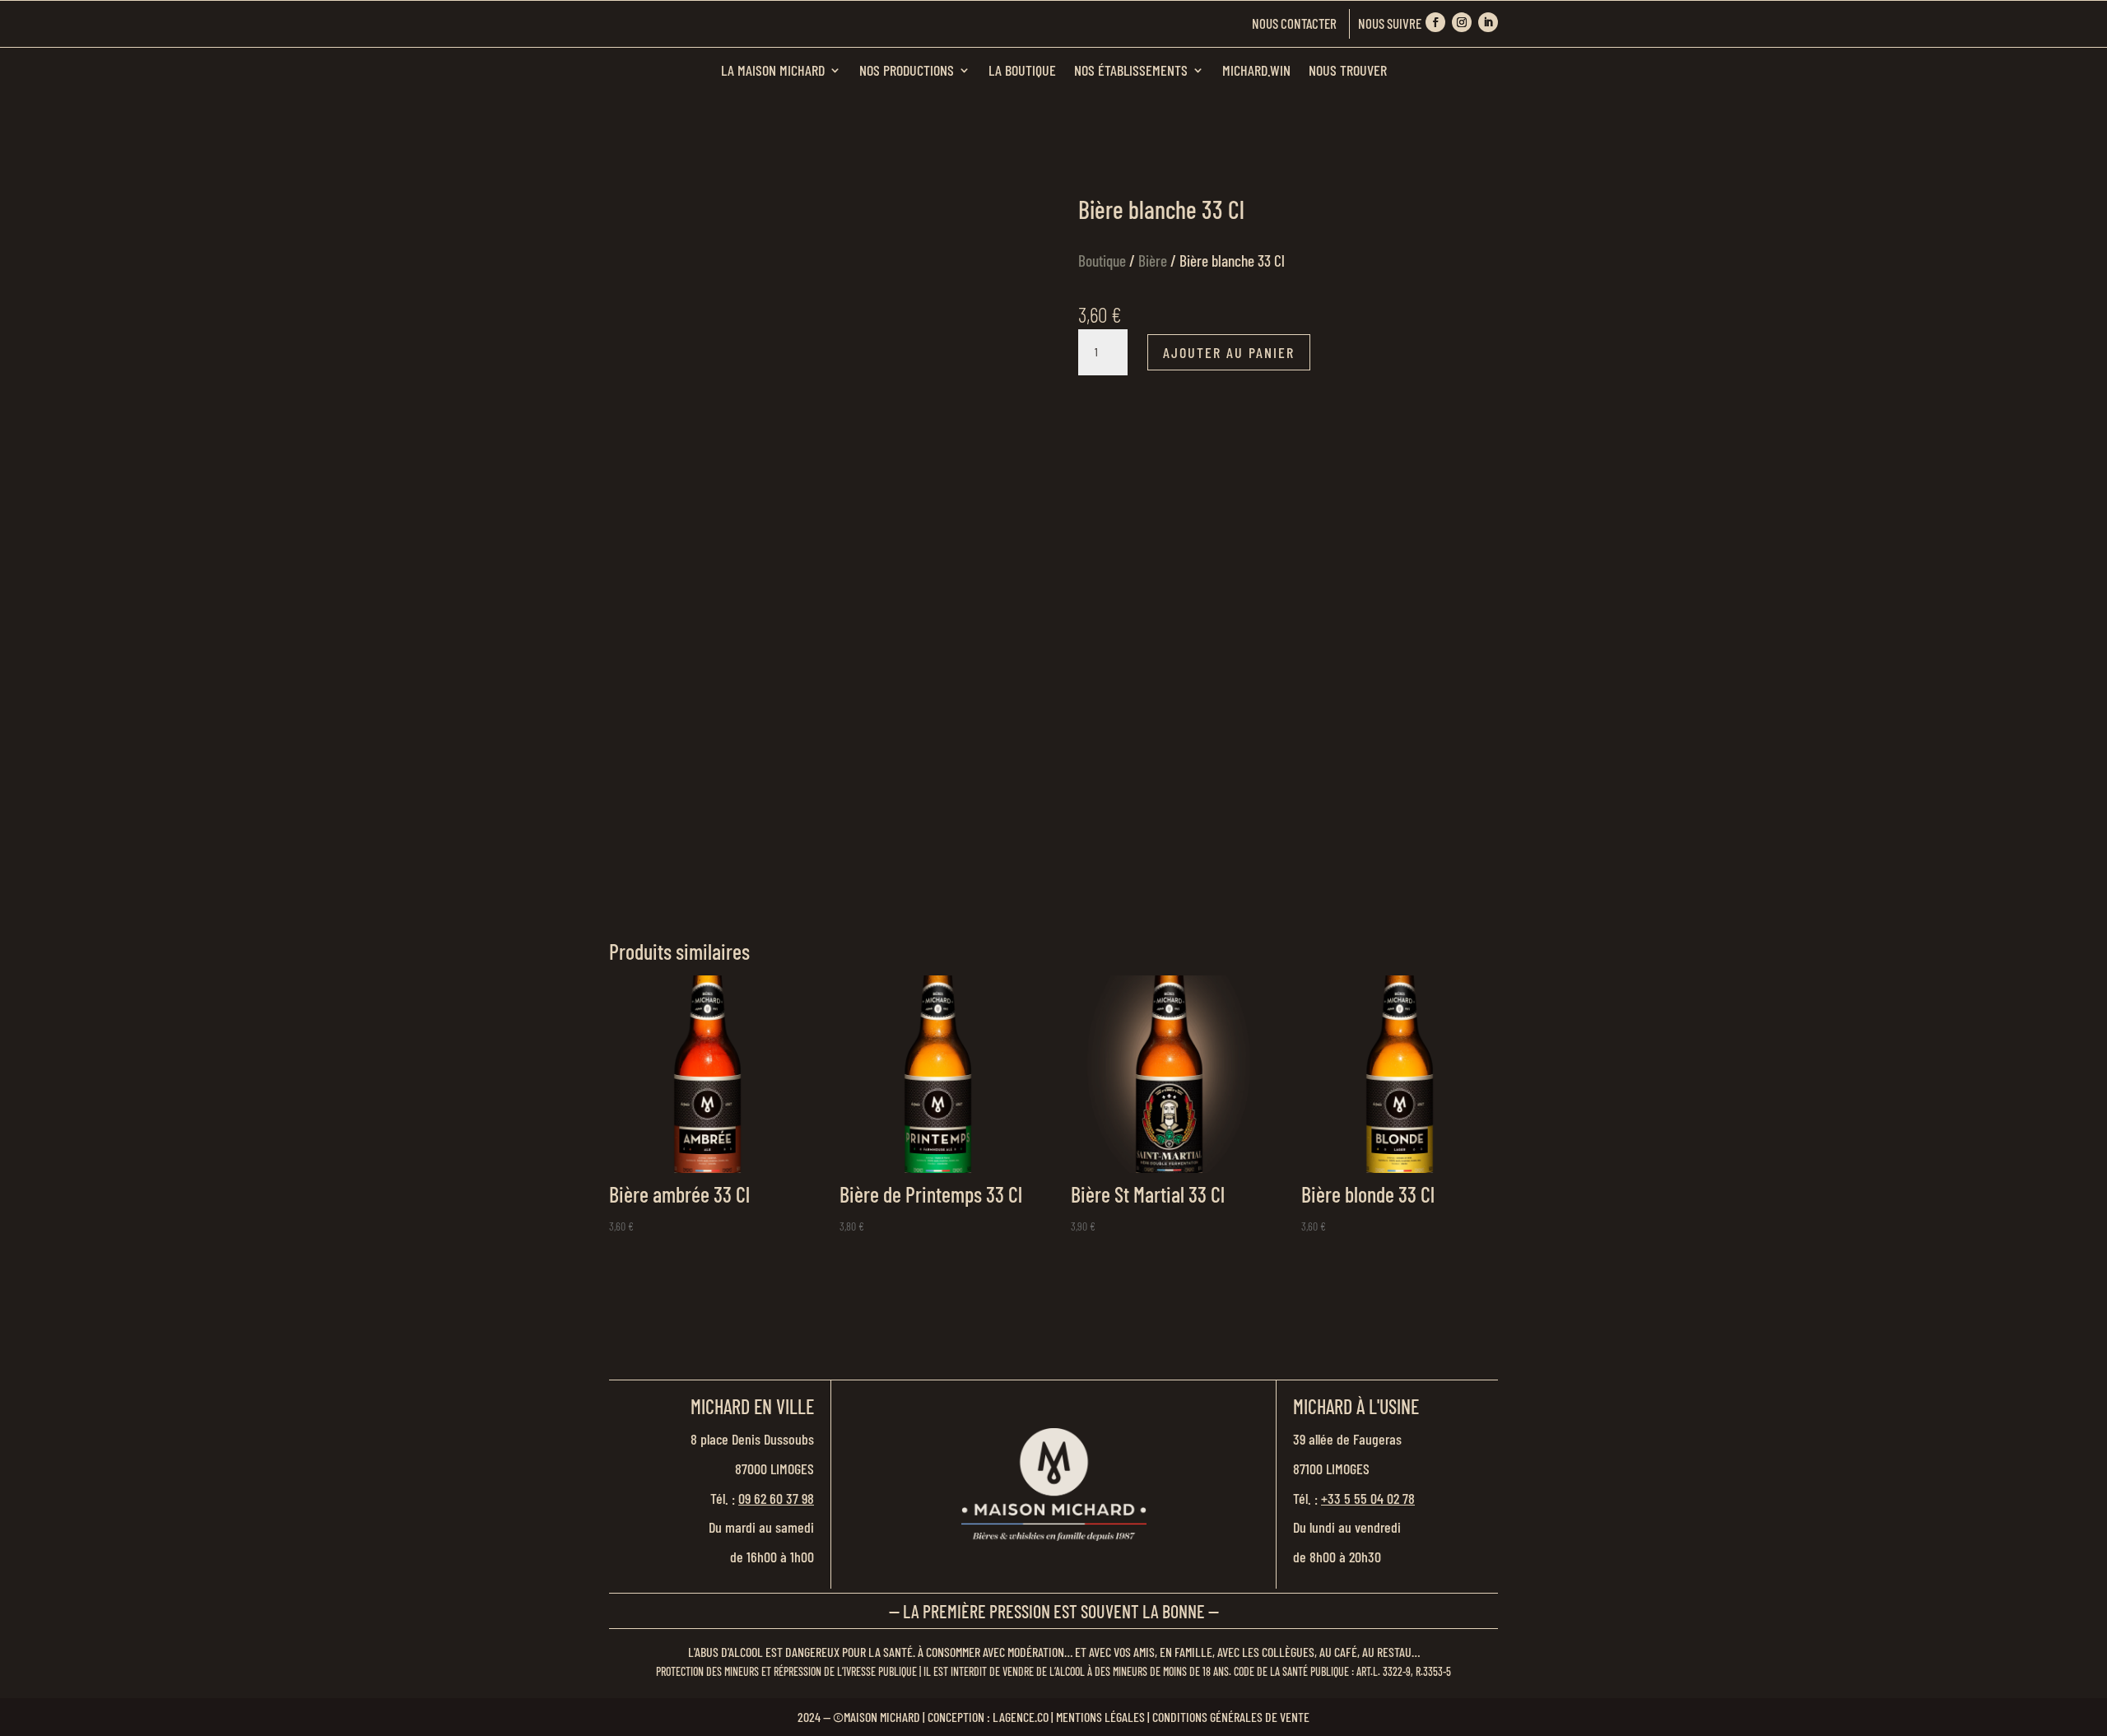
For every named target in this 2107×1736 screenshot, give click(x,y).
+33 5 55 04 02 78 (1368, 1498)
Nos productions (907, 70)
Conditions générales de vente (1231, 1717)
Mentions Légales (1100, 1717)
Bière (1153, 261)
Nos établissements (1131, 70)
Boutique (1102, 261)
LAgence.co (1021, 1717)
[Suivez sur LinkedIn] (1488, 22)
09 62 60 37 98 (776, 1498)
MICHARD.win (1256, 70)
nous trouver (1348, 70)
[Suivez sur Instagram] (1462, 22)
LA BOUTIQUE (1022, 70)
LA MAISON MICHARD (773, 70)
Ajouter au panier (1229, 352)
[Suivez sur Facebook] (1435, 22)
